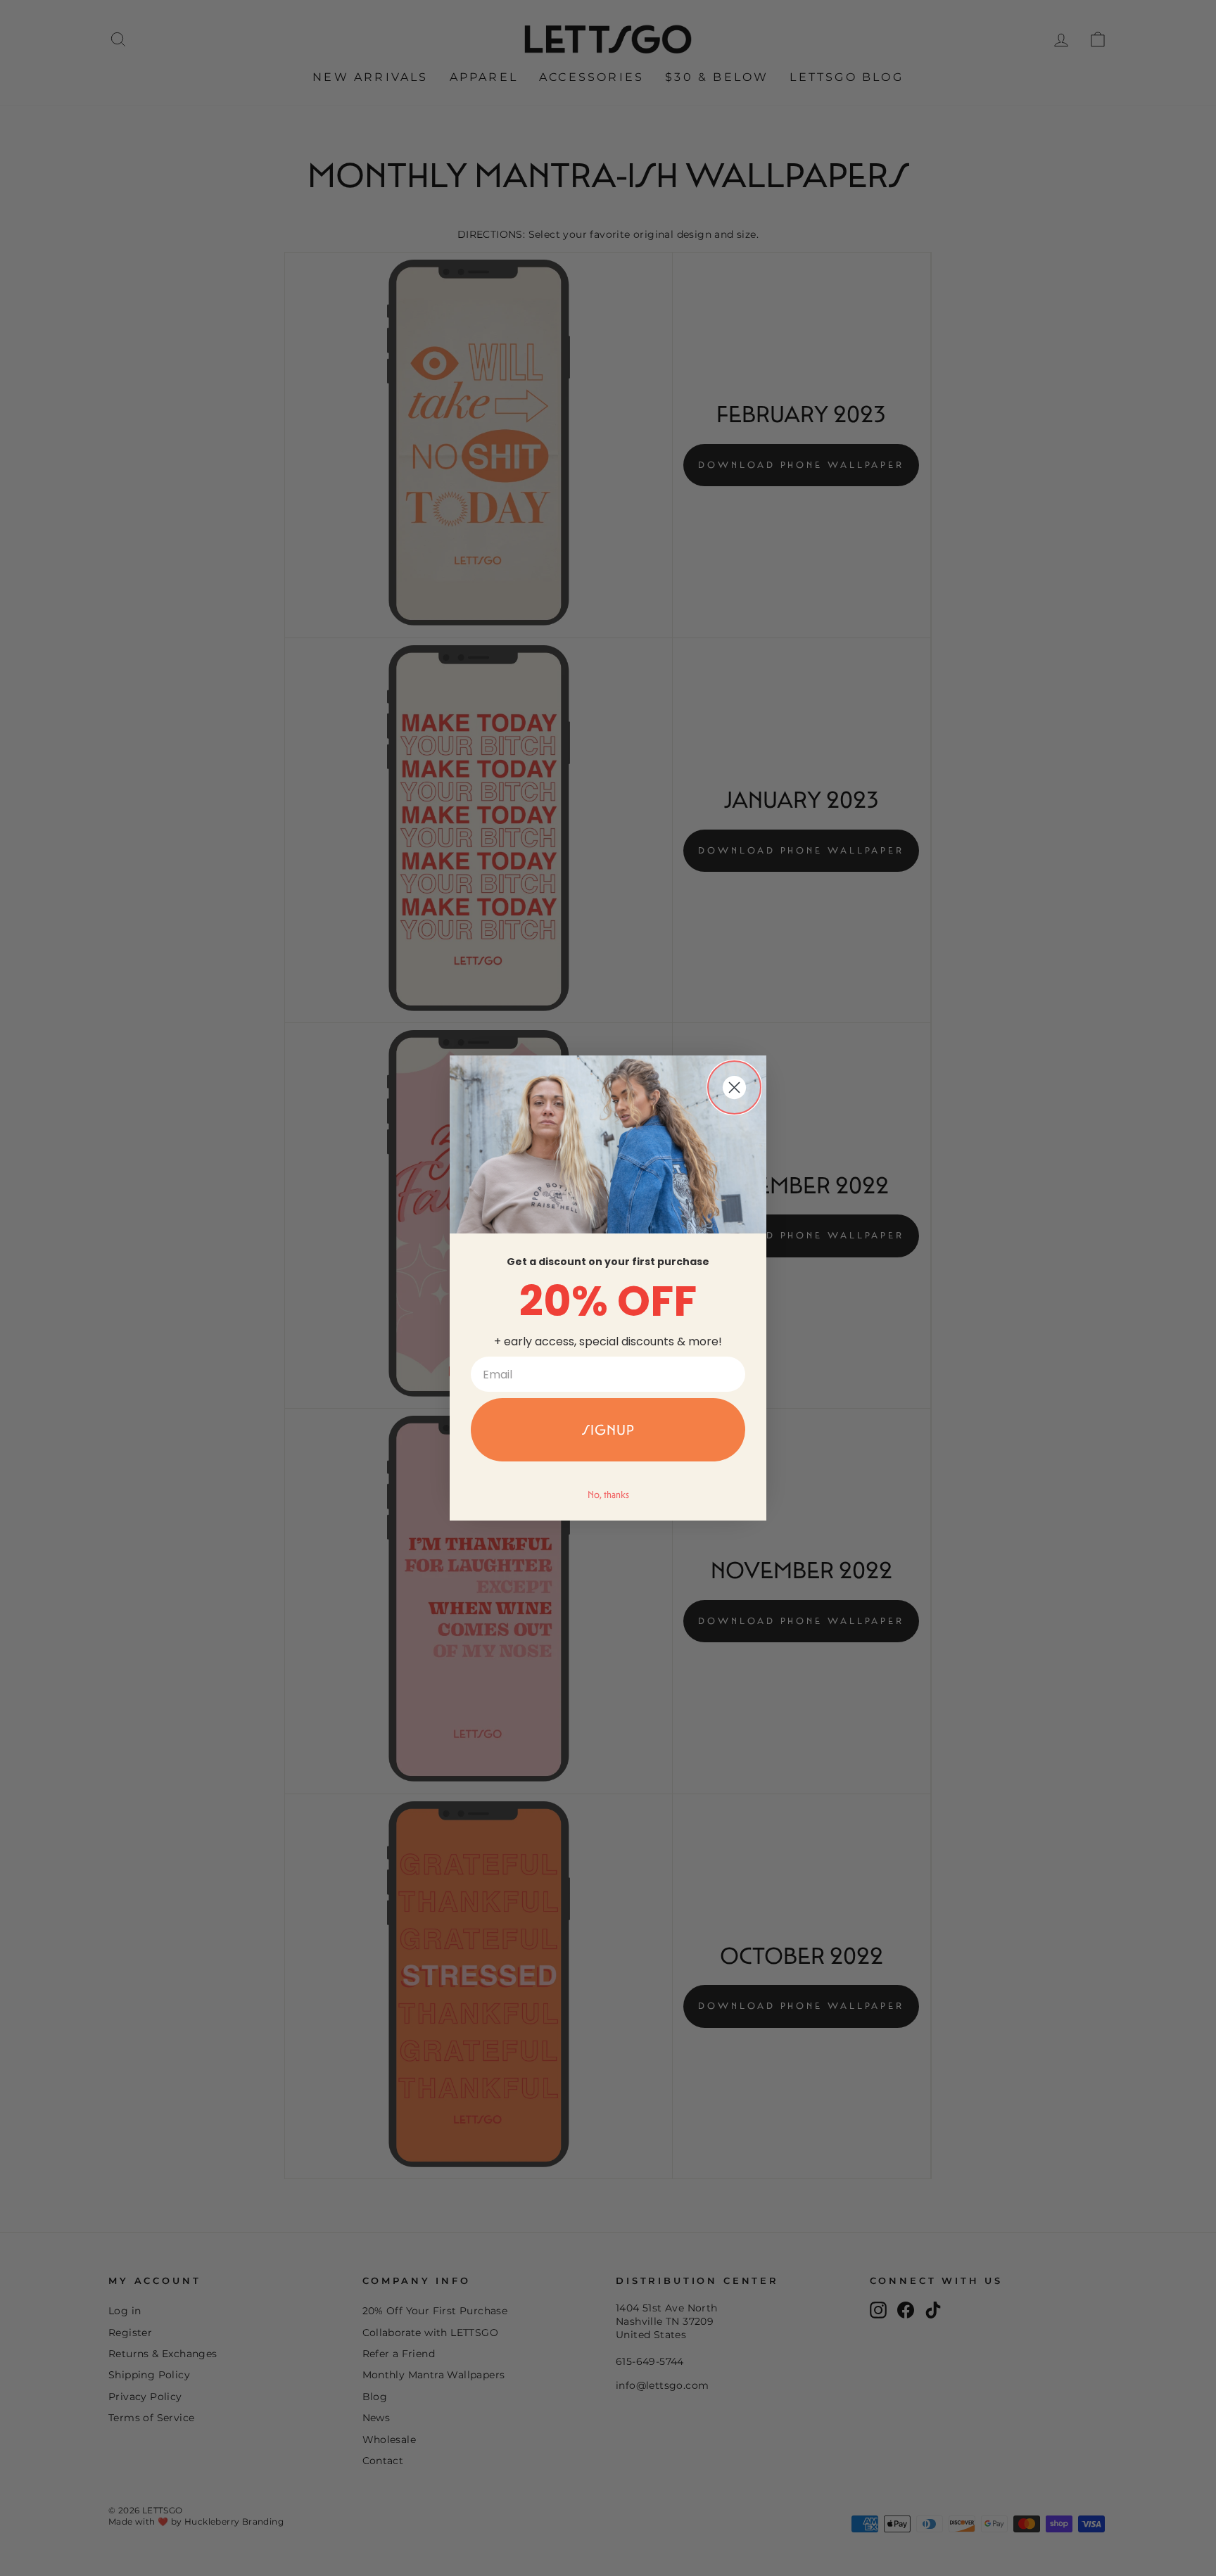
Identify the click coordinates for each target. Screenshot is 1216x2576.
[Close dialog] (734, 1087)
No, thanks (608, 1495)
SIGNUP (608, 1430)
